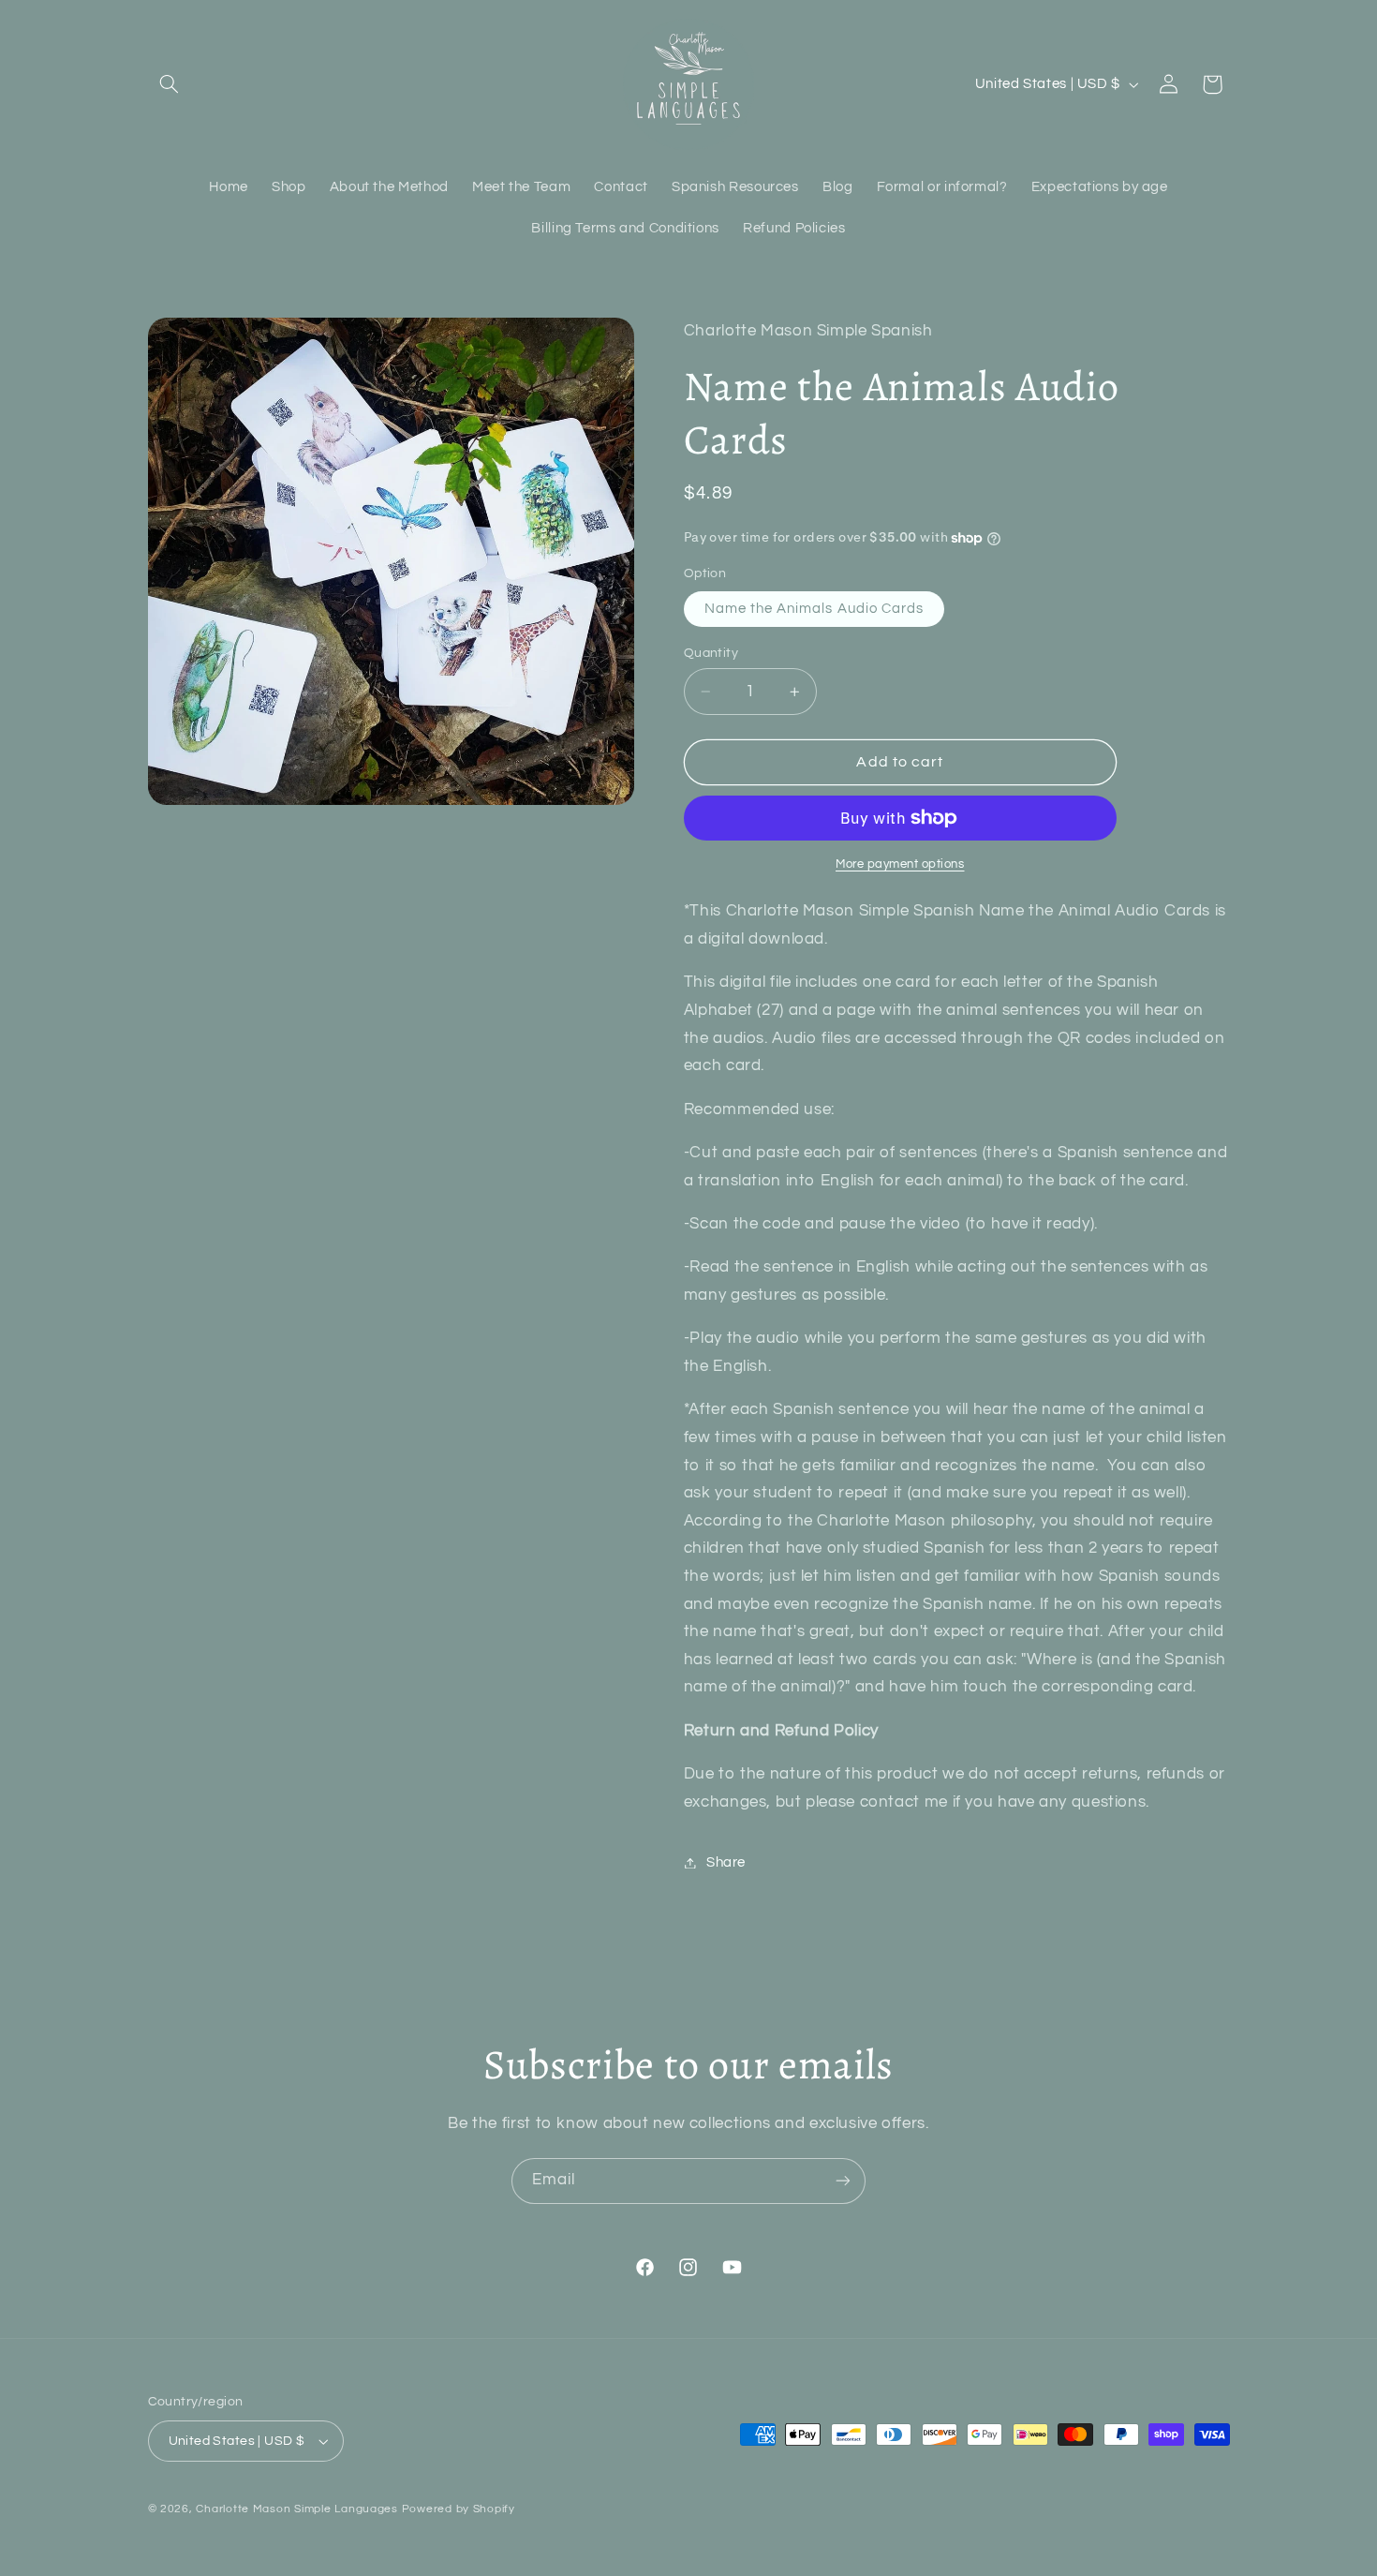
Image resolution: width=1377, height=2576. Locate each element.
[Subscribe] (843, 2181)
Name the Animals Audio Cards (814, 609)
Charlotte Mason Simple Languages (297, 2509)
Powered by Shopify (459, 2509)
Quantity (711, 653)
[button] (170, 84)
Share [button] (726, 1862)
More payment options (900, 864)
